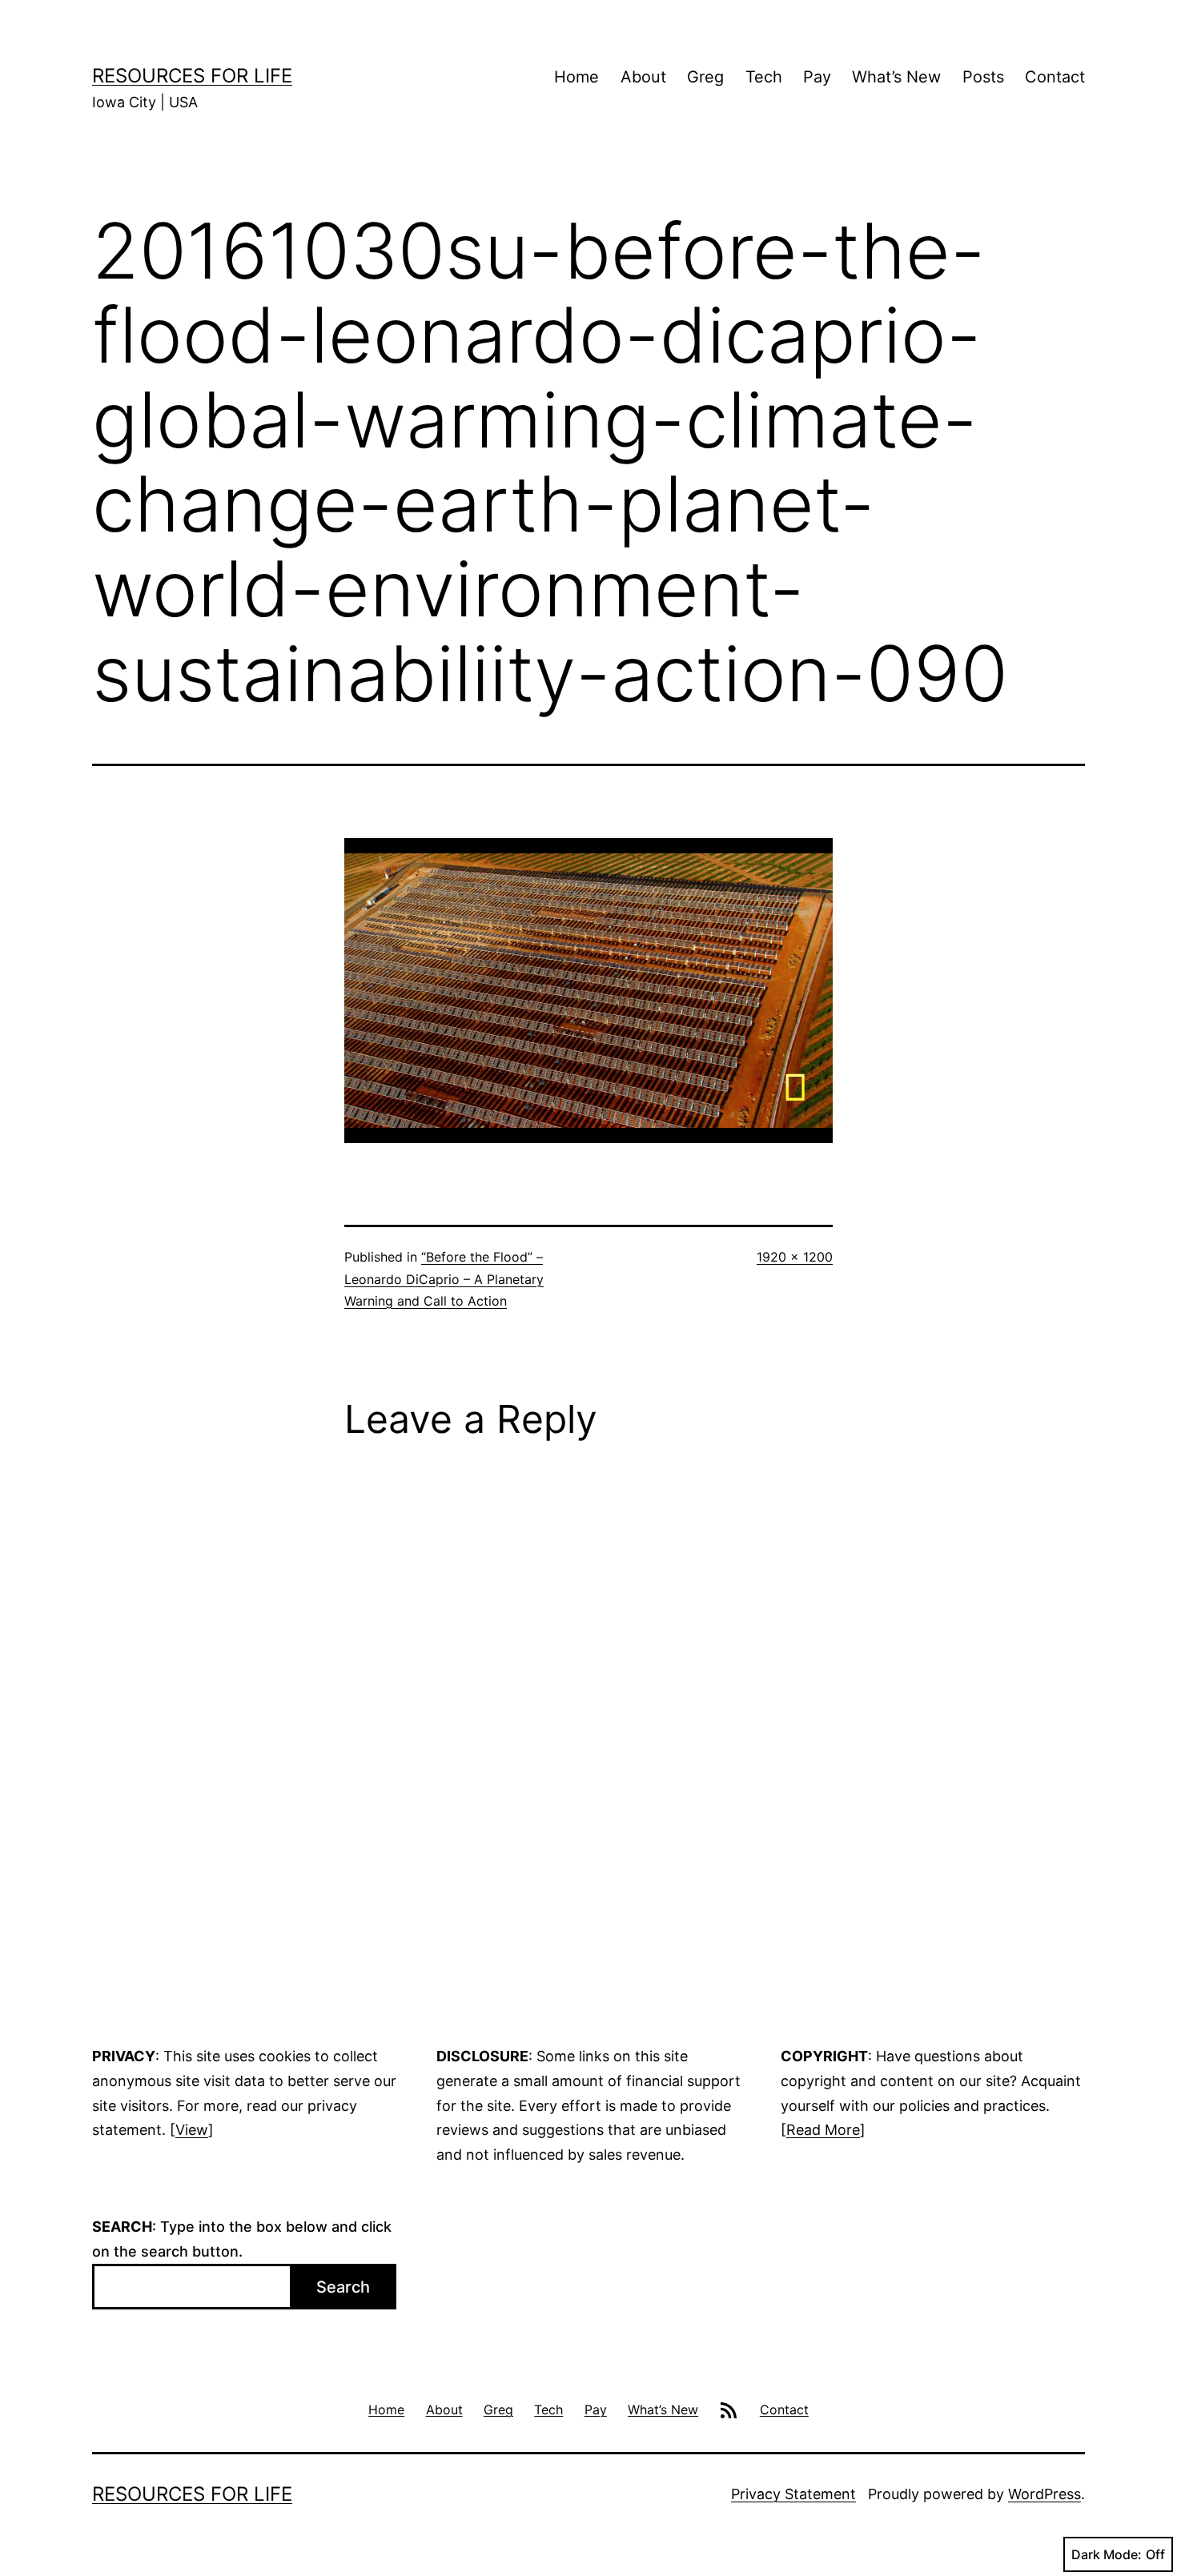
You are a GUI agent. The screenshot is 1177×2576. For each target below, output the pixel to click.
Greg (705, 77)
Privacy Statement (793, 2494)
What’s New (896, 77)
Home (576, 77)
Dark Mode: (1107, 2554)
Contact (1055, 77)
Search (343, 2287)
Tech (764, 77)
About (643, 77)
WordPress (1044, 2494)
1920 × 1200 (795, 1257)
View (192, 2130)
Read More (823, 2130)
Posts (983, 77)
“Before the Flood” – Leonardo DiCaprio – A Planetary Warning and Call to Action (444, 1278)
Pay (817, 77)
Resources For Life (192, 76)
